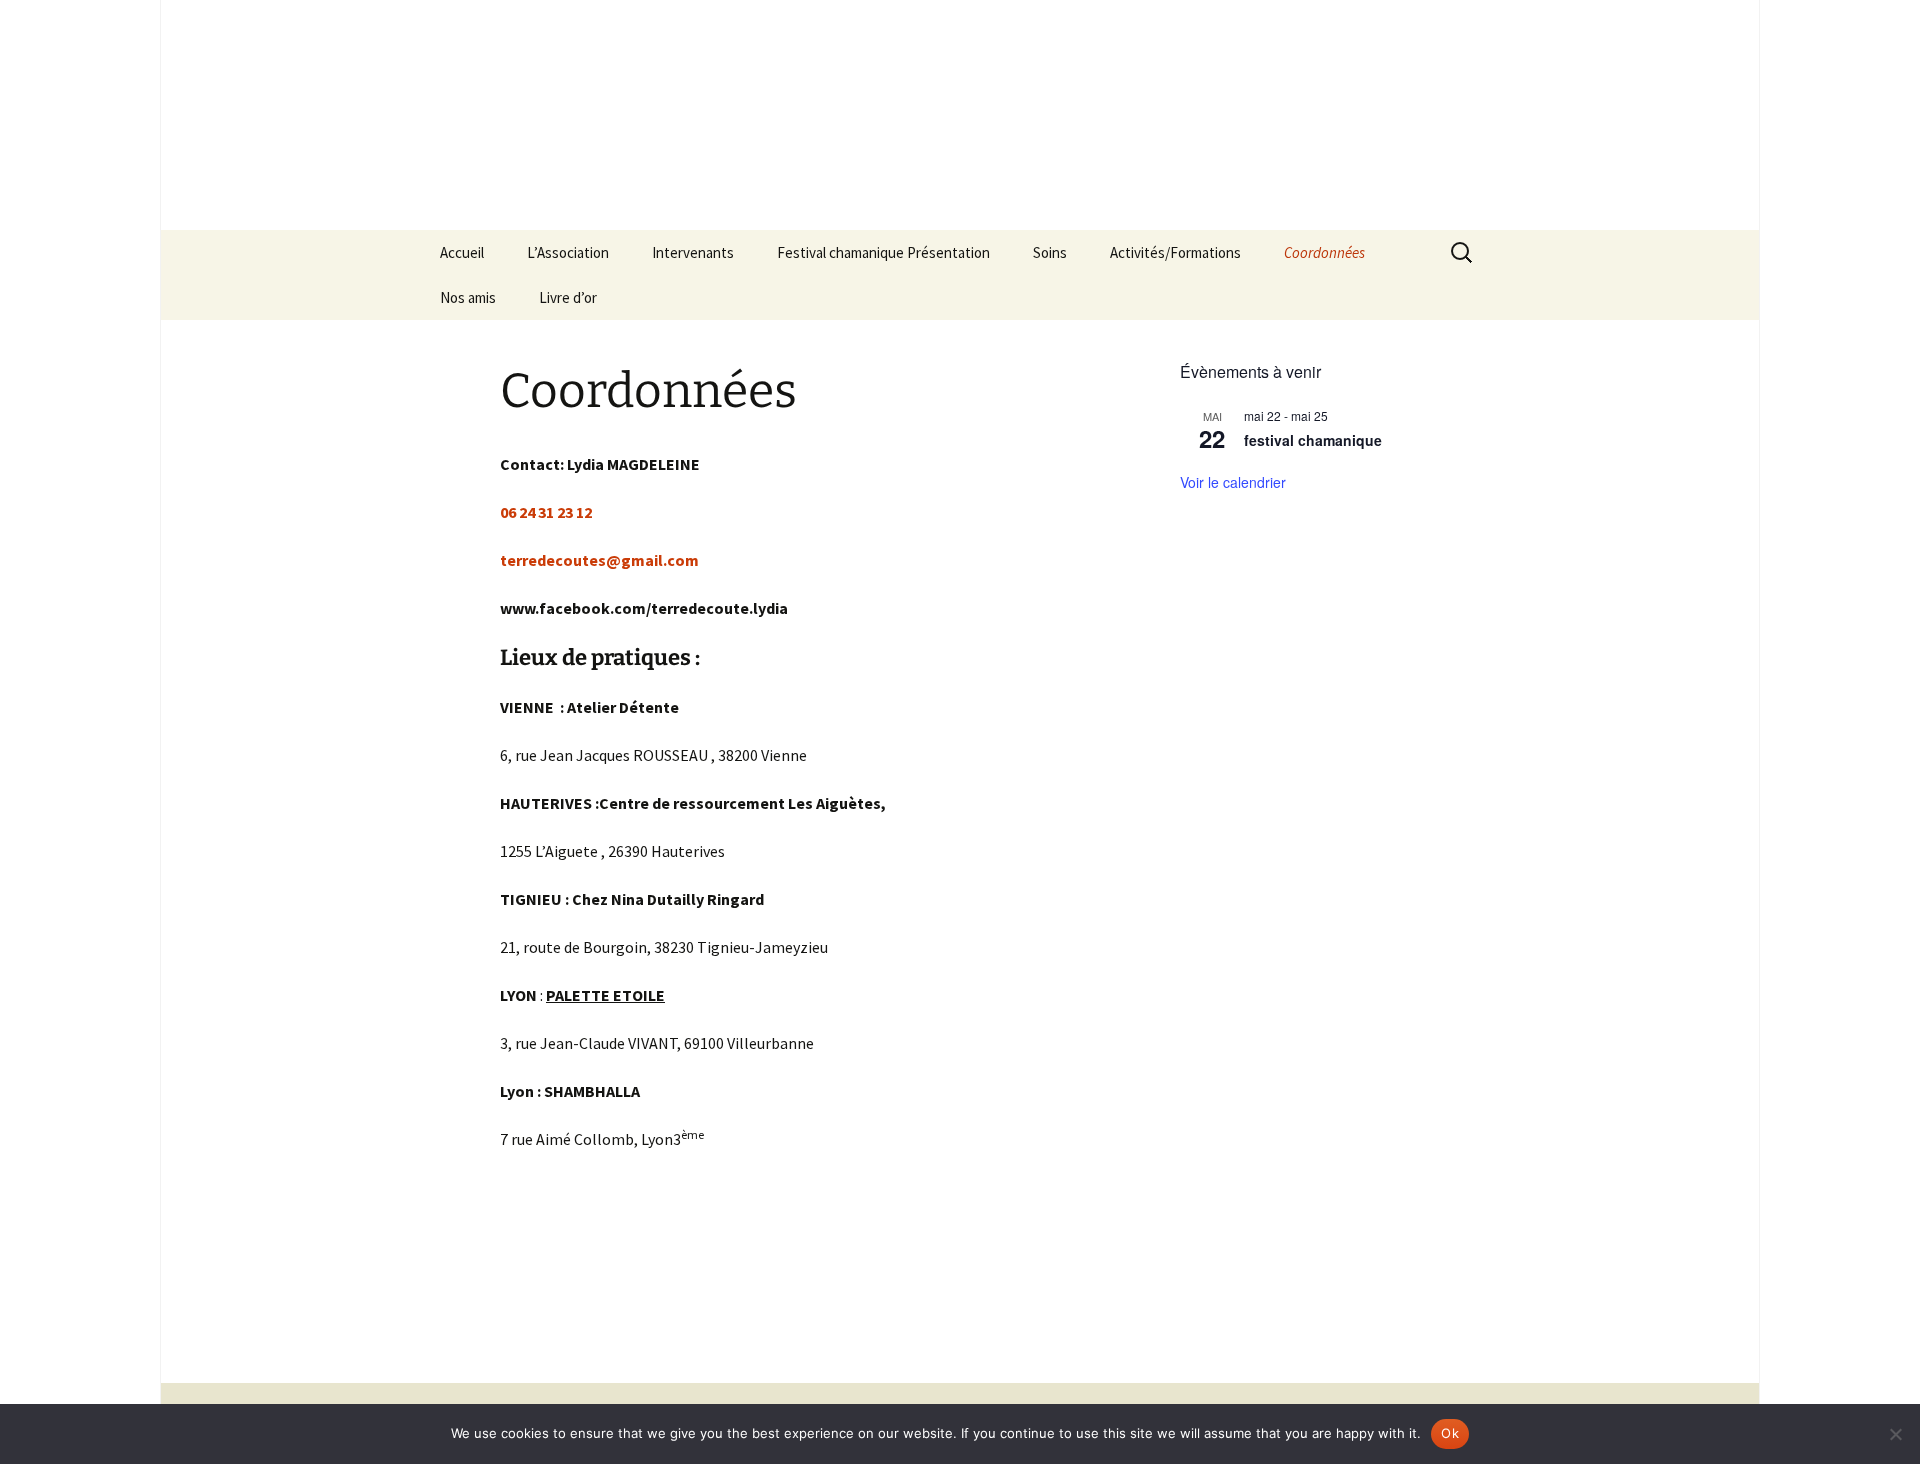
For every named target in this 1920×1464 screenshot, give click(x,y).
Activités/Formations (1175, 252)
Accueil (462, 252)
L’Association (568, 252)
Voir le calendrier (1233, 482)
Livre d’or (568, 297)
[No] (1895, 1434)
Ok (1450, 1433)
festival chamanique (1313, 440)
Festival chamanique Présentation (883, 252)
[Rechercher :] (1463, 253)
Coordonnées (1324, 252)
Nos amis (468, 297)
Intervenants (693, 252)
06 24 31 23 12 (546, 512)
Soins (1050, 252)
